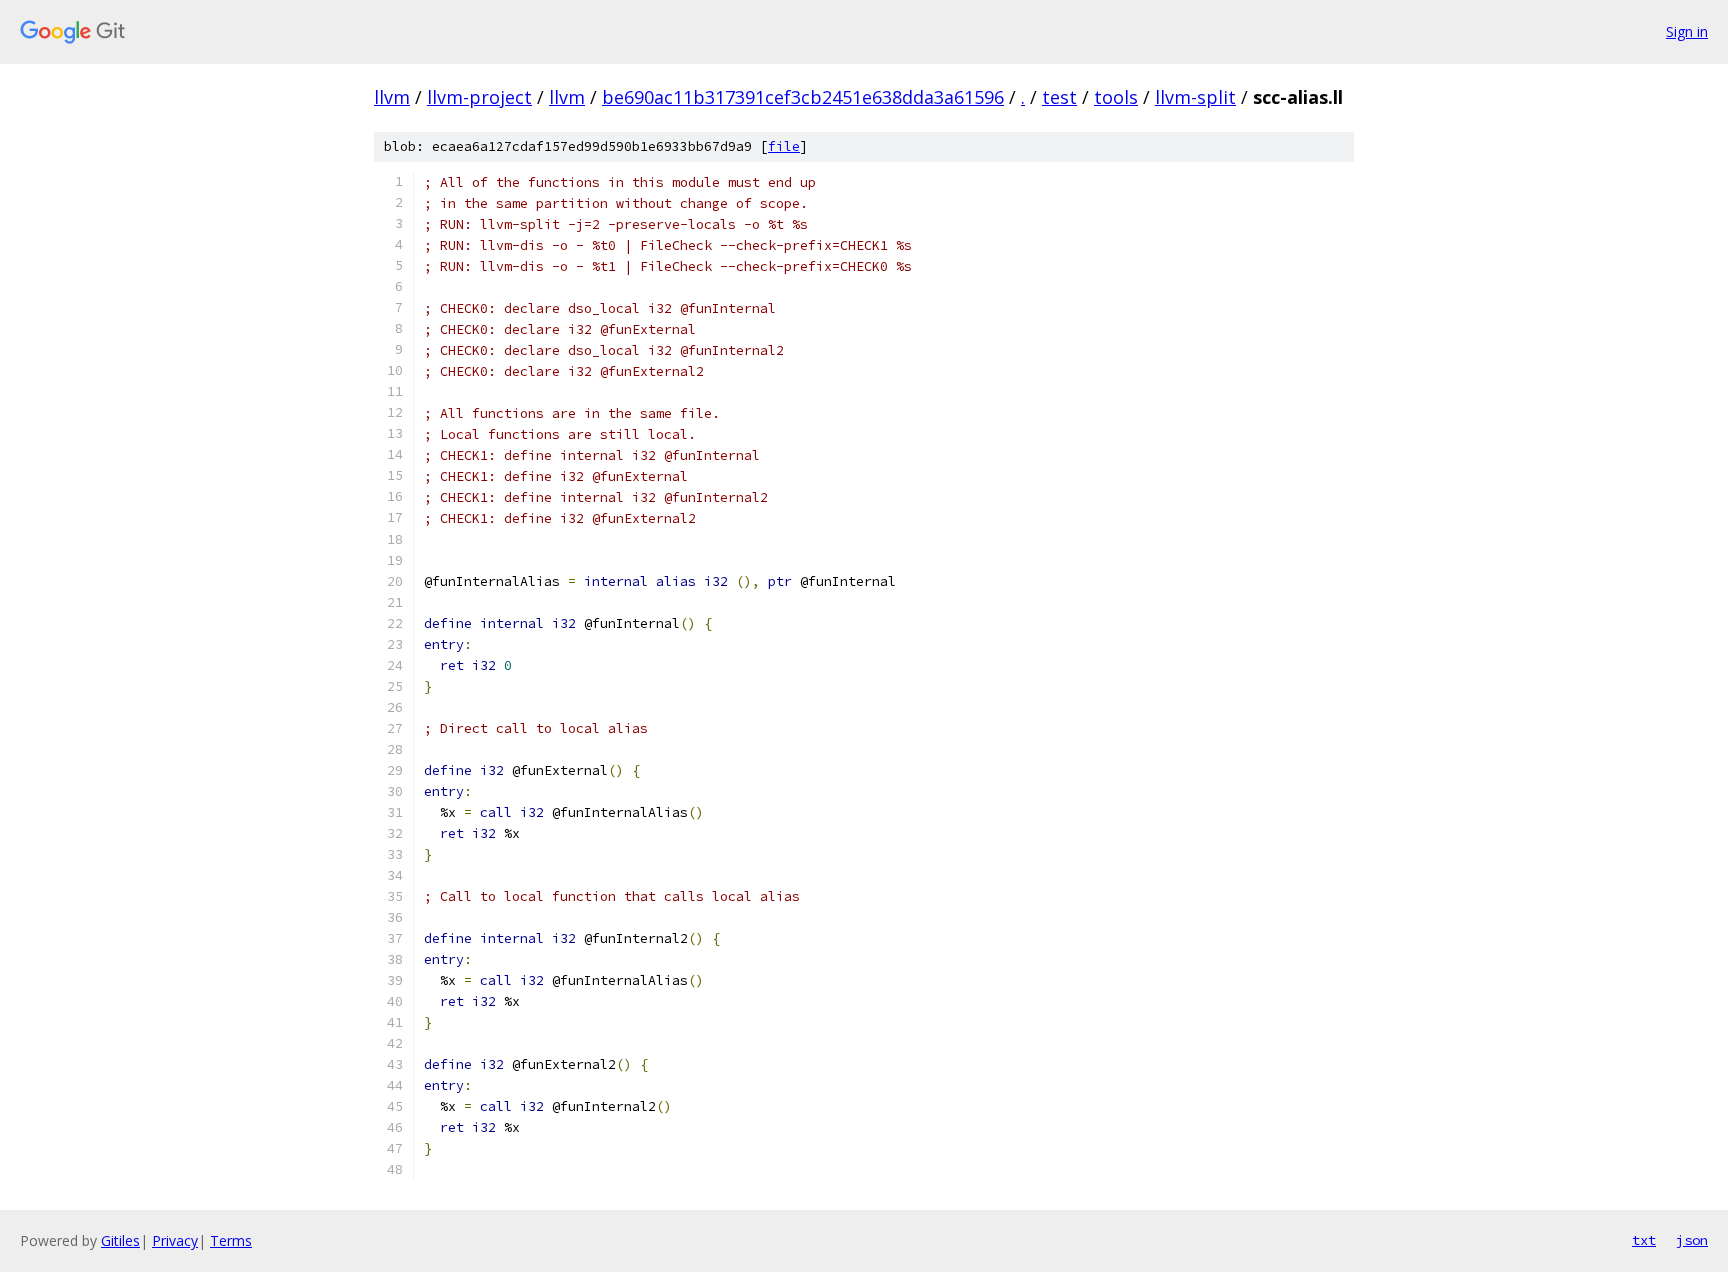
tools (1116, 97)
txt (1644, 1240)
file (784, 146)
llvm (392, 97)
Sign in (1687, 31)
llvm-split (1195, 97)
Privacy (175, 1240)
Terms (231, 1240)
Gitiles (120, 1240)
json (1692, 1240)
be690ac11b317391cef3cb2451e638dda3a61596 (803, 97)
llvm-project (479, 97)
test (1059, 97)
